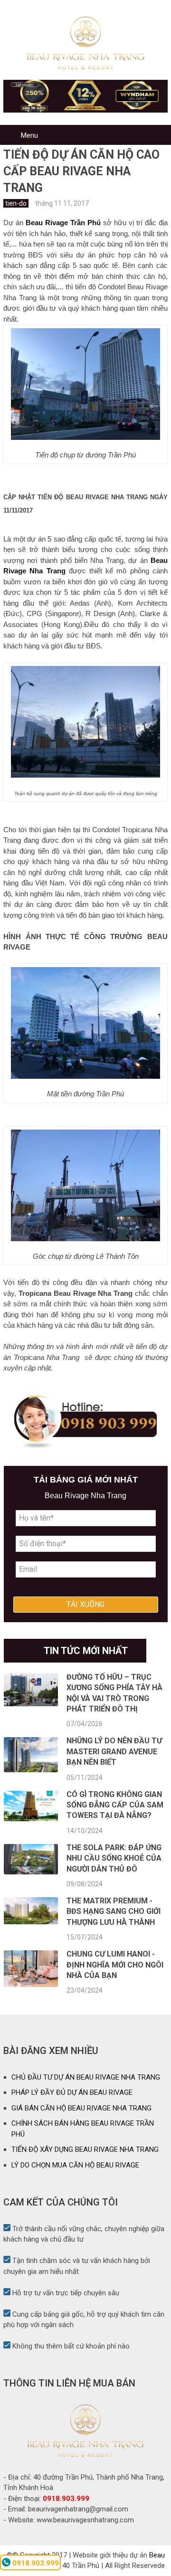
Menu (29, 135)
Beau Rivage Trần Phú (63, 223)
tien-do (16, 203)
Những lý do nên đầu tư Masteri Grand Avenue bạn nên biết (114, 1751)
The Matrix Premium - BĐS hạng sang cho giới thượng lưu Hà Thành (114, 1911)
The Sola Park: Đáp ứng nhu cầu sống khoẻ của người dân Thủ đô (114, 1858)
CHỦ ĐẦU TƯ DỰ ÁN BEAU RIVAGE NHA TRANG (86, 2077)
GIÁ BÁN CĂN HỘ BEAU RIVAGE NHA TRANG (81, 2108)
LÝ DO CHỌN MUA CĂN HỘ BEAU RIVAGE (75, 2165)
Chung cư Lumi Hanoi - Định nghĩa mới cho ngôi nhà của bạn (115, 1965)
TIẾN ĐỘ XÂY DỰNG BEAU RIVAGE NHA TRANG (85, 2149)
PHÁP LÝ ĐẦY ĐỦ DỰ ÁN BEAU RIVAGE (72, 2092)
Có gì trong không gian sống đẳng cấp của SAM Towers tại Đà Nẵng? (115, 1805)
